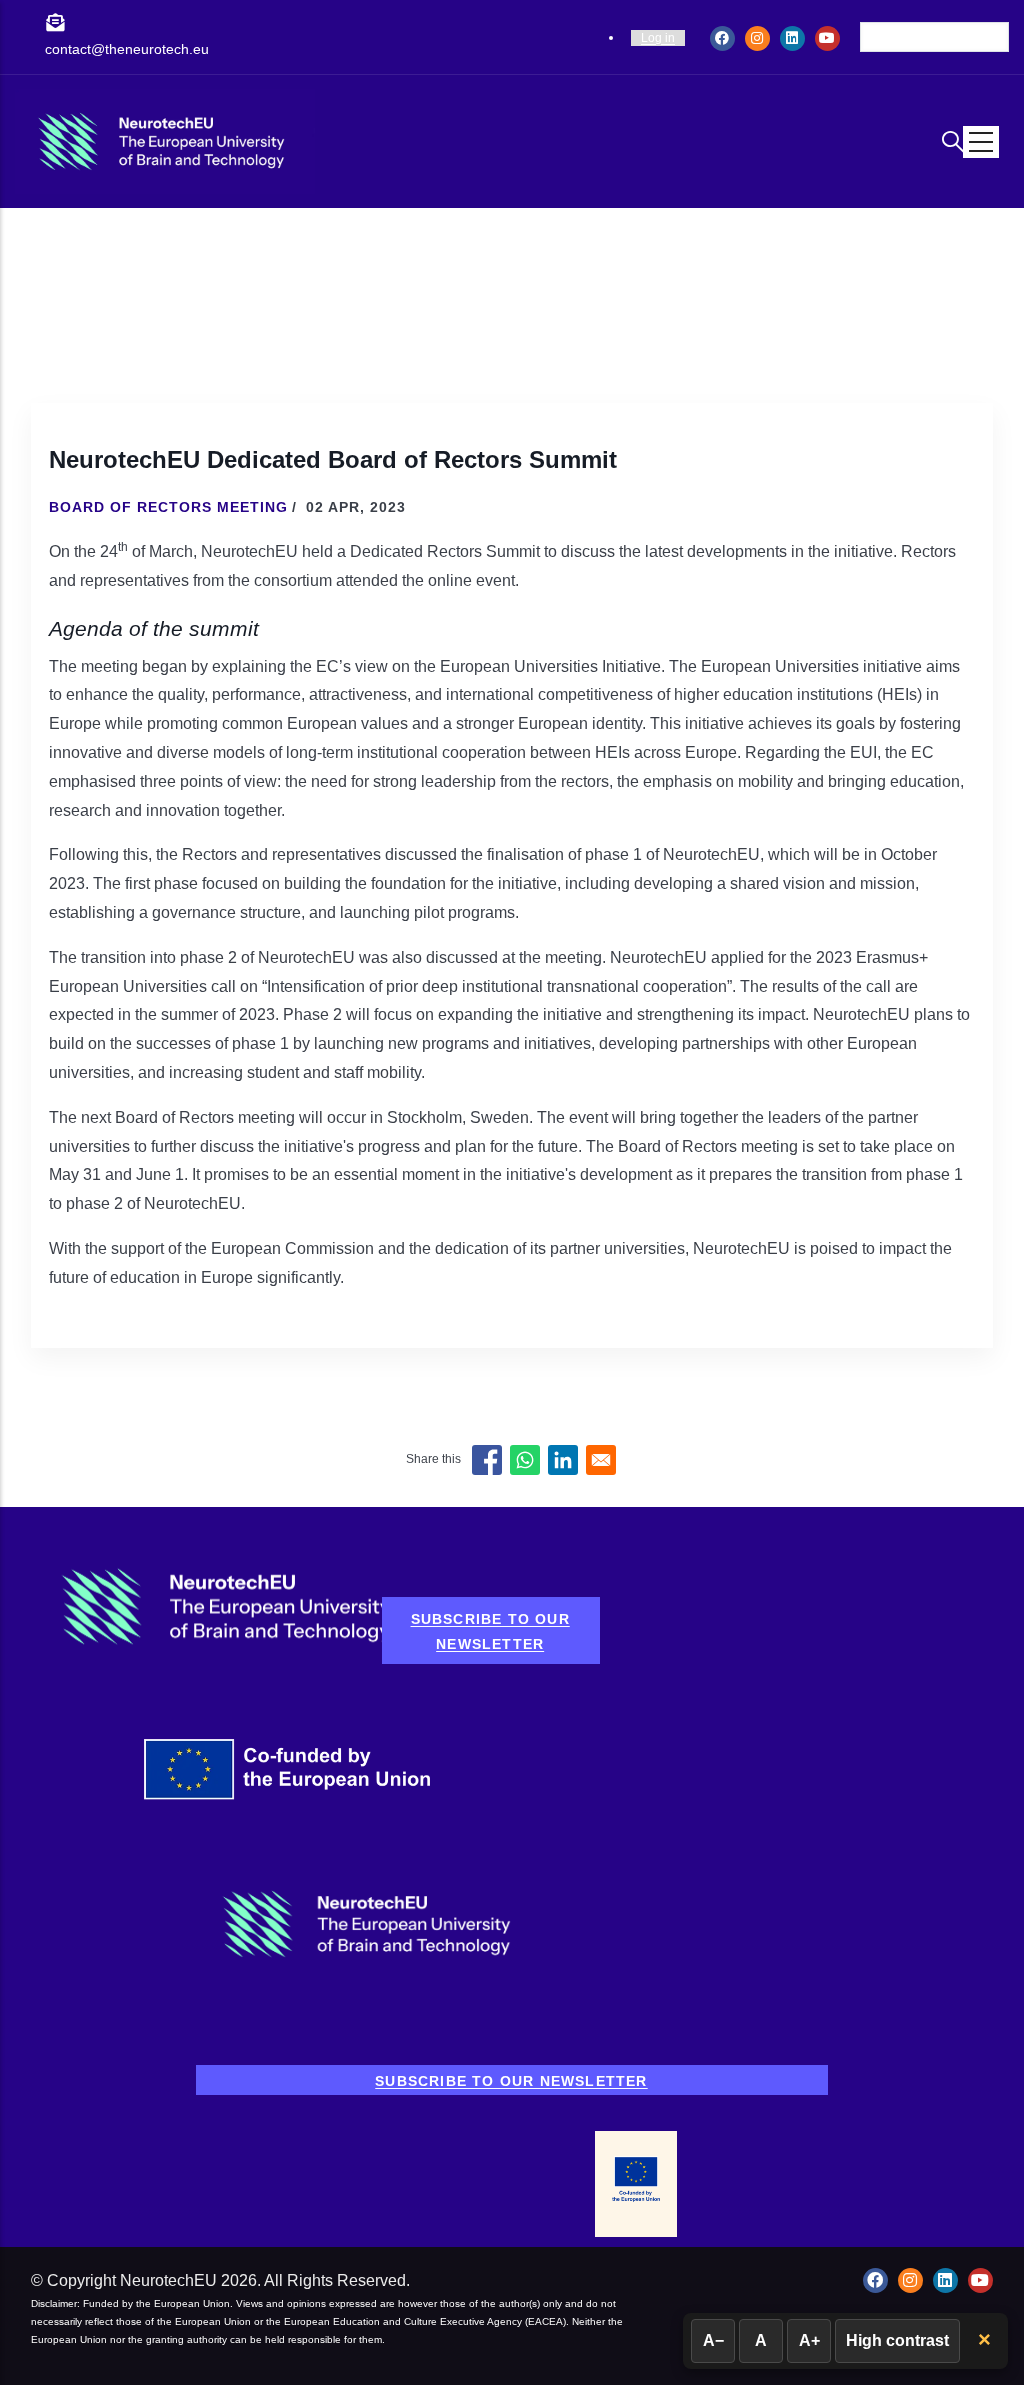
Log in (658, 38)
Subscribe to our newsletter (490, 1631)
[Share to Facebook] (487, 1460)
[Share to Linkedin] (563, 1460)
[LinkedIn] (792, 38)
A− (713, 2340)
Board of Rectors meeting (168, 507)
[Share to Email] (601, 1460)
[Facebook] (722, 38)
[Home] (165, 141)
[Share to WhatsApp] (525, 1460)
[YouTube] (827, 38)
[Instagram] (757, 38)
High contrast (897, 2340)
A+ (809, 2340)
